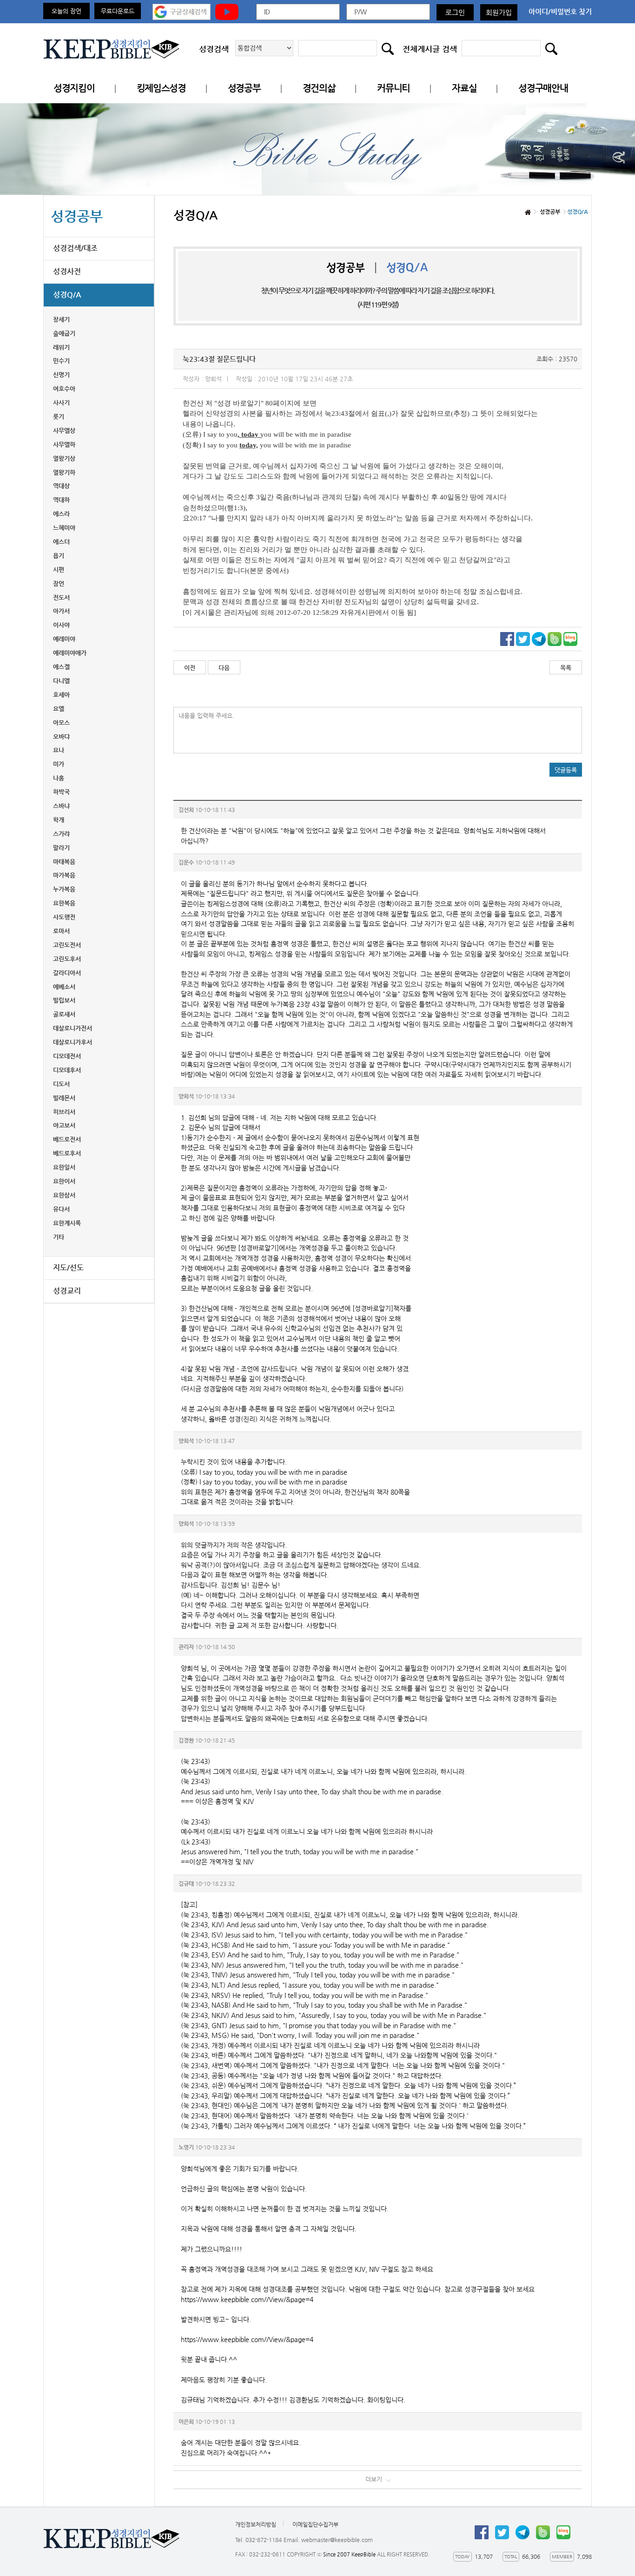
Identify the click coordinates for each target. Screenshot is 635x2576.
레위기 (61, 347)
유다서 (61, 1209)
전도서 (61, 597)
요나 (59, 750)
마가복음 (64, 875)
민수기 (61, 361)
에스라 (61, 514)
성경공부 (244, 88)
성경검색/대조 (75, 248)
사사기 (61, 403)
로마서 (61, 931)
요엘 (59, 709)
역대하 (61, 500)
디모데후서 (67, 1070)
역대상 (61, 486)
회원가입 (499, 12)
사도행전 (64, 917)
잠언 (59, 583)
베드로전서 (67, 1139)
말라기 (61, 848)
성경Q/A (67, 295)
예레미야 (64, 639)
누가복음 (64, 889)
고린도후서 (67, 959)
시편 (59, 569)
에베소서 (64, 987)
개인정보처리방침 (256, 2524)
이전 (190, 668)
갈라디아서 (67, 973)
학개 (59, 820)
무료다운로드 (118, 11)
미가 (59, 764)
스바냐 (61, 806)
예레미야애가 (70, 653)
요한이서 (64, 1181)
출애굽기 (64, 333)
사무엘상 (64, 430)
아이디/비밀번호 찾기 (560, 11)
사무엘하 (64, 444)
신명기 (61, 375)
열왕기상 (64, 458)
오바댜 (61, 736)
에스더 (61, 542)
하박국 (61, 792)
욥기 (59, 556)
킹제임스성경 (161, 88)
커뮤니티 (394, 88)
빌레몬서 (64, 1098)
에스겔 (61, 667)
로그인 (455, 12)
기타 (59, 1237)
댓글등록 (566, 770)
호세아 (61, 695)
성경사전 (67, 271)
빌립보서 (64, 1000)
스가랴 (61, 834)
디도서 (61, 1084)
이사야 (61, 625)
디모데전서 (67, 1056)
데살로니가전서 (73, 1028)
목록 (566, 668)
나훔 (59, 778)
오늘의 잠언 (66, 11)
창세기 (61, 319)
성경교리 (67, 1291)
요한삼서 (64, 1195)
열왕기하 (64, 472)
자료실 (464, 88)
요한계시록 (67, 1223)
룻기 (59, 416)
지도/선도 (68, 1268)
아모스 (61, 722)
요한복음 (64, 903)
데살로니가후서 (73, 1042)
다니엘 (61, 681)
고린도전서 (67, 945)
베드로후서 (67, 1153)
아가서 (61, 611)
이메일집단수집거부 (315, 2524)
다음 (224, 668)
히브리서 (64, 1112)
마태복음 (64, 862)
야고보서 (64, 1125)
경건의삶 (319, 88)
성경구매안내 (543, 88)
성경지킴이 (74, 88)
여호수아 (64, 389)
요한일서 (64, 1167)
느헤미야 (64, 528)
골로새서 (64, 1014)
